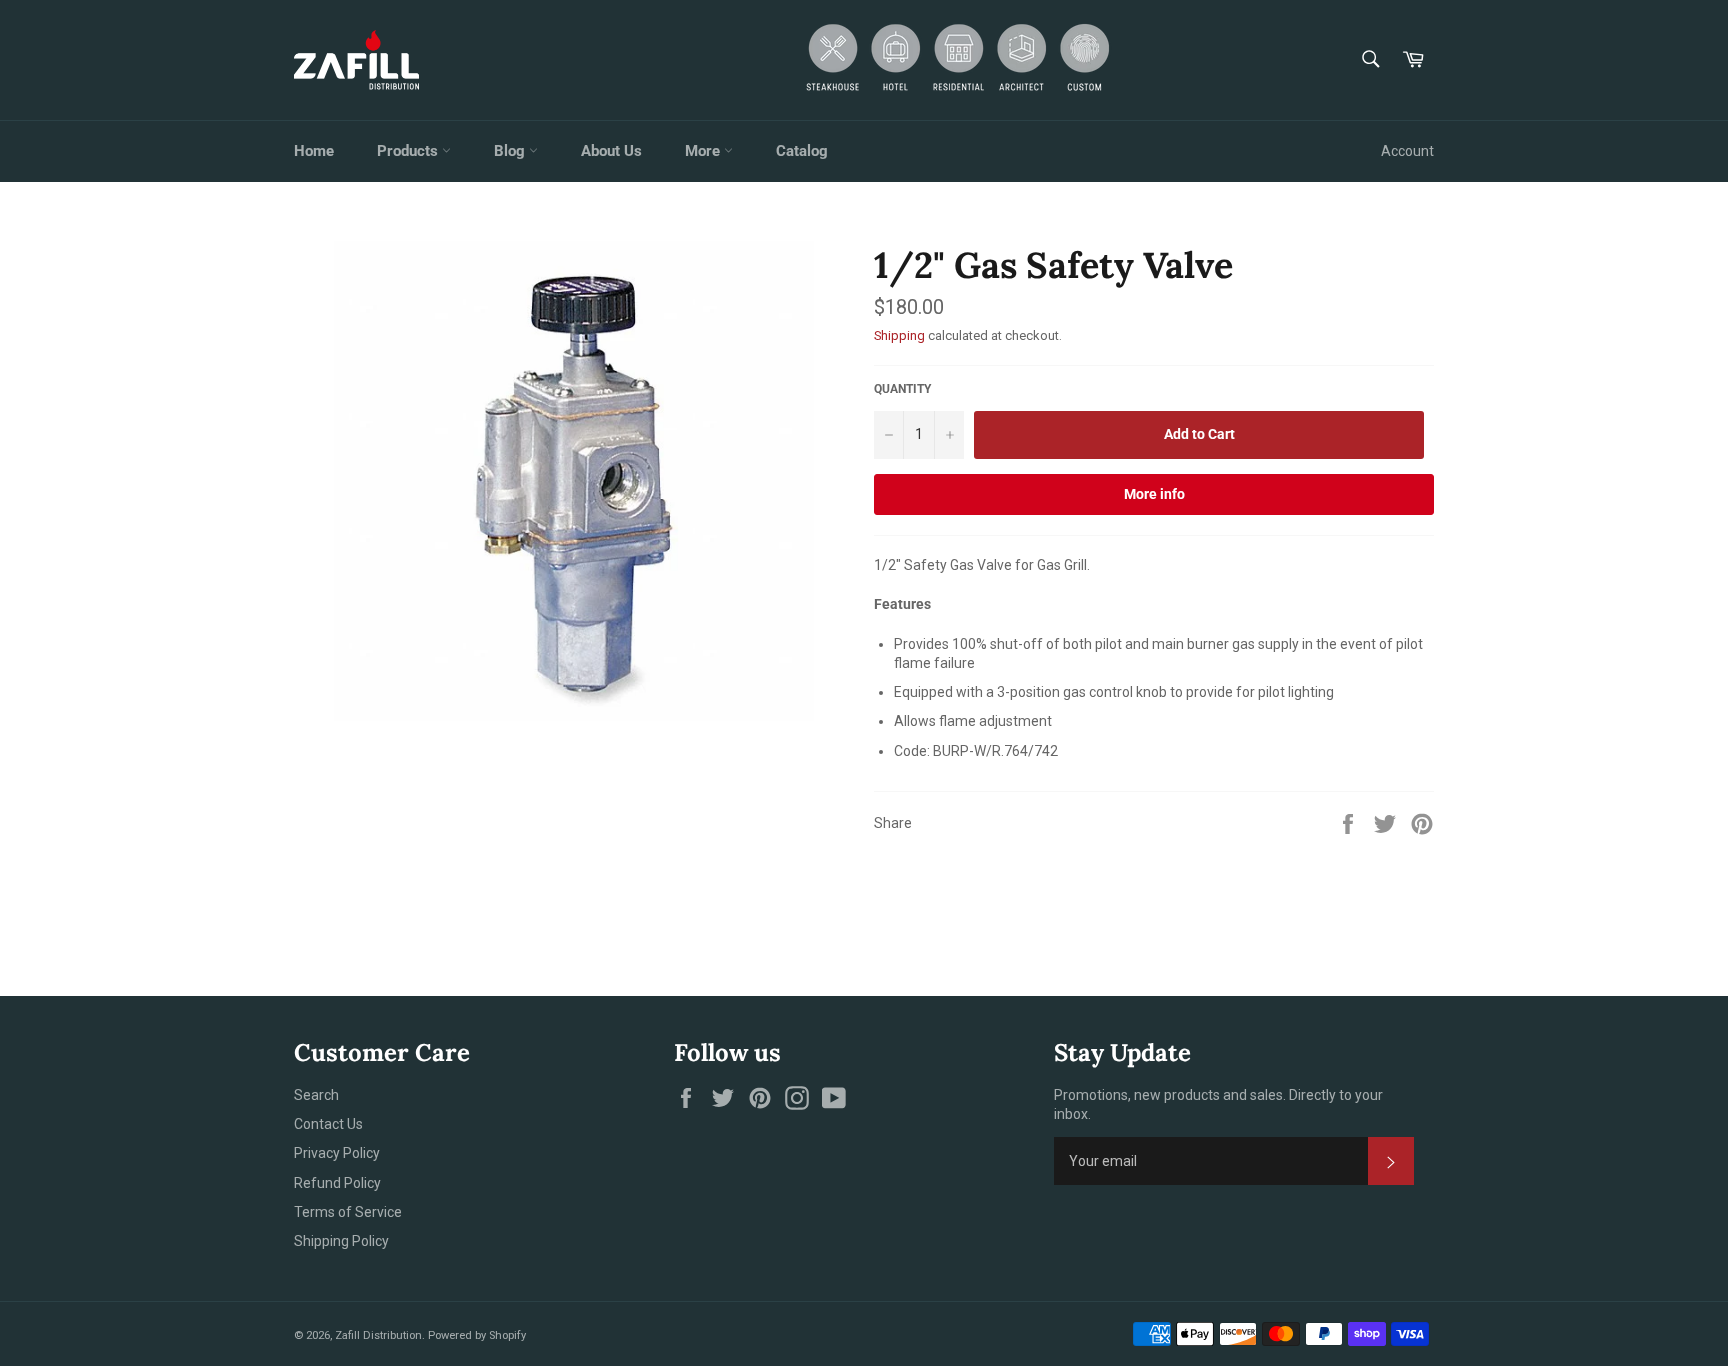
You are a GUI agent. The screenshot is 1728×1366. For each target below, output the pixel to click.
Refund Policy (337, 1183)
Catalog (802, 151)
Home (314, 151)
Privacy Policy (337, 1153)
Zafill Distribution (378, 1335)
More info (1154, 494)
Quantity (902, 389)
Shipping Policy (341, 1241)
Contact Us (328, 1124)
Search (316, 1095)
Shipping (899, 335)
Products (409, 151)
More (704, 151)
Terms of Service (348, 1212)
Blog (511, 151)
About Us (611, 151)
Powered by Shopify (477, 1335)
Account (1407, 151)
